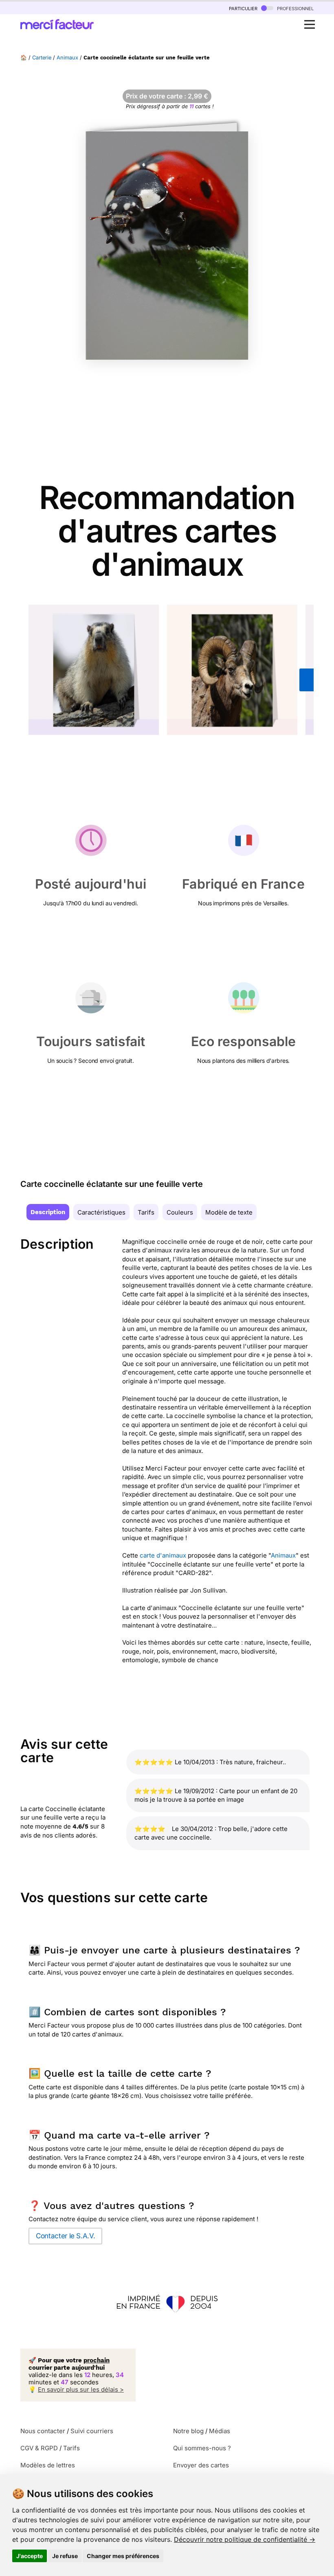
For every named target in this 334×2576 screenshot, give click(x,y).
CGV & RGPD (39, 2448)
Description (48, 1212)
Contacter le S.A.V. (65, 2236)
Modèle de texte (229, 1212)
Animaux (67, 58)
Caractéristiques (101, 1212)
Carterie (42, 58)
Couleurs (180, 1212)
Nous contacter (43, 2431)
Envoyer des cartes (201, 2465)
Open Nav (310, 24)
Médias (220, 2431)
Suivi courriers (92, 2431)
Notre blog (188, 2431)
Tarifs (146, 1212)
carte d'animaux (163, 1555)
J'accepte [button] (30, 2556)
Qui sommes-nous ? (202, 2448)
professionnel (294, 8)
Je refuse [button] (65, 2556)
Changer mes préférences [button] (123, 2556)
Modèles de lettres (48, 2465)
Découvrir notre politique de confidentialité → (245, 2539)
